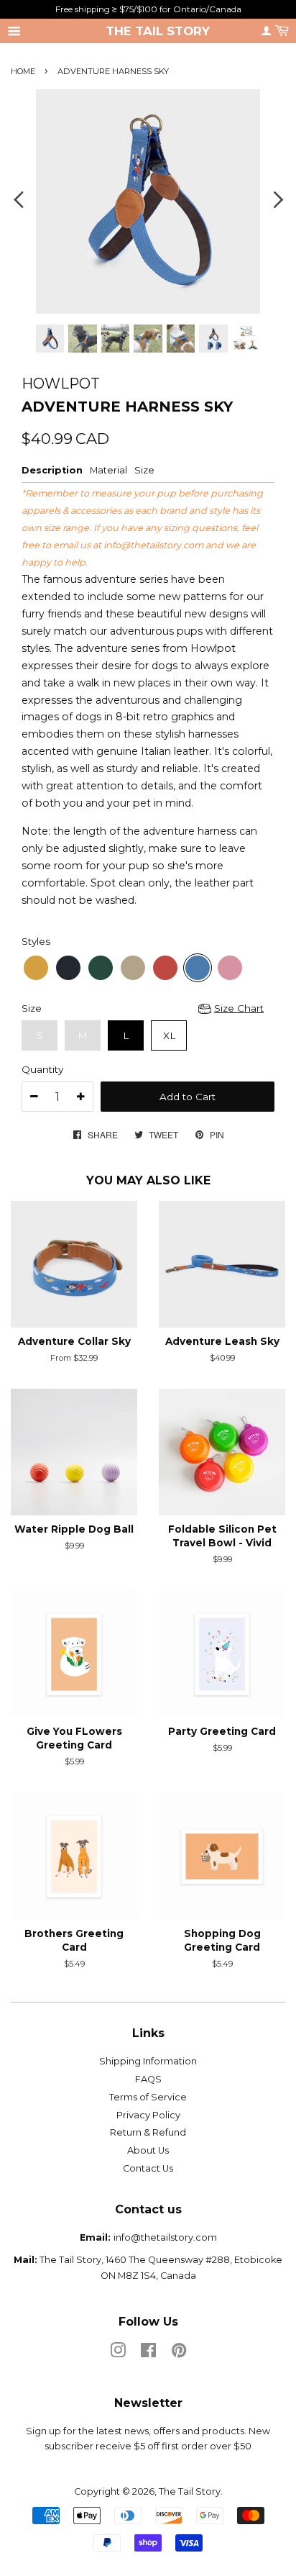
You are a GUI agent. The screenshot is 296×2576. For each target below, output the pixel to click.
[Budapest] (230, 968)
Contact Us (148, 2168)
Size (32, 1008)
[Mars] (165, 968)
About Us (148, 2150)
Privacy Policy (148, 2115)
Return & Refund (148, 2132)
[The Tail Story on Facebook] (148, 2353)
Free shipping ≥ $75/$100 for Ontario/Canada (148, 9)
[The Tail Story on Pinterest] (179, 2353)
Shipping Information (148, 2061)
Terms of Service (148, 2097)
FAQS (148, 2079)
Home (23, 71)
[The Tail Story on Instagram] (118, 2353)
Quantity (42, 1069)
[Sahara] (36, 968)
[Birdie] (101, 968)
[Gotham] (68, 968)
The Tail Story (158, 31)
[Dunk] (133, 968)
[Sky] (198, 968)
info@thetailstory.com (153, 545)
